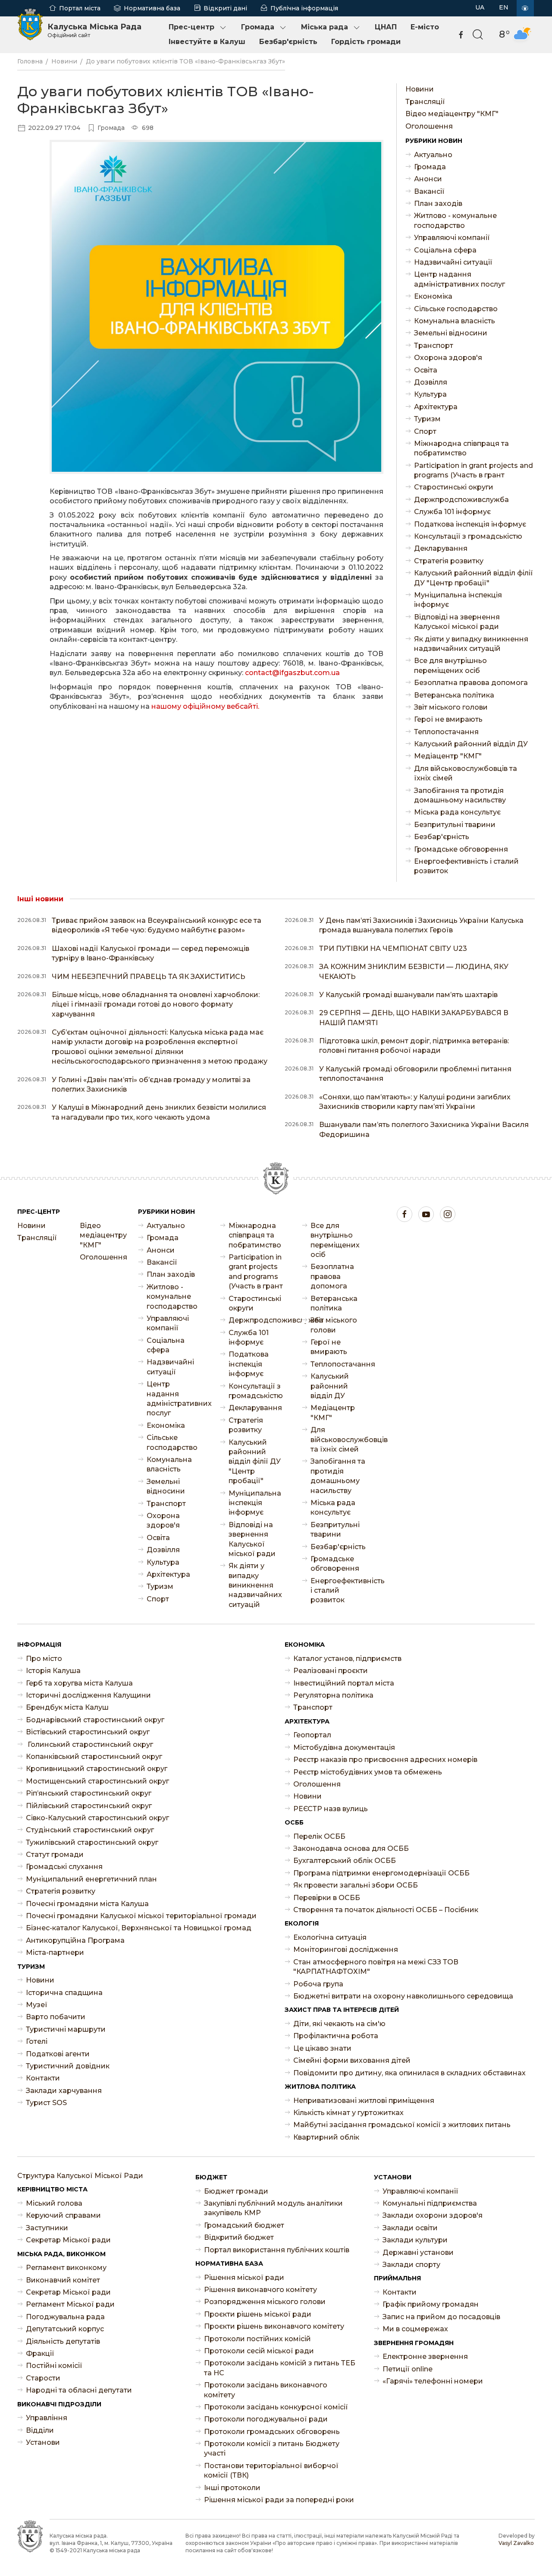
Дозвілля (431, 382)
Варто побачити (56, 2017)
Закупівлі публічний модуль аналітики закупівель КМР (273, 2208)
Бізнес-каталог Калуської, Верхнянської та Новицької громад (139, 1928)
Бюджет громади (236, 2191)
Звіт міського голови (451, 707)
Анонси (428, 179)
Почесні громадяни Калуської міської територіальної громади (141, 1916)
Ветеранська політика (454, 695)
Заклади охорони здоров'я (433, 2215)
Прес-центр (191, 27)
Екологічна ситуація (330, 1937)
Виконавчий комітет (63, 2280)
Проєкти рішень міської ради (258, 2314)
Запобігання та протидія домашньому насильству (460, 795)
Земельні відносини (451, 333)
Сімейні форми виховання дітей (352, 2060)
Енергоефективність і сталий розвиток (466, 866)
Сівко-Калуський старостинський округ (97, 1818)
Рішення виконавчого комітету (260, 2290)
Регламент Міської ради (70, 2304)
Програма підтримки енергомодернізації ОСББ (381, 1873)
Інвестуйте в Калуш (207, 42)
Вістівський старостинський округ (88, 1732)
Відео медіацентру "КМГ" (452, 114)
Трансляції (425, 102)
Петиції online (408, 2369)
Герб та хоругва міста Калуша (79, 1683)
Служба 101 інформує (452, 512)
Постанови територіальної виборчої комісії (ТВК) (271, 2470)
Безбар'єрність (288, 42)
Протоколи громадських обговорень (272, 2432)
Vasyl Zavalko (516, 2543)
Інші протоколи (232, 2488)
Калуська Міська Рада (94, 30)
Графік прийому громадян (431, 2304)
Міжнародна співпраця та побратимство (461, 448)
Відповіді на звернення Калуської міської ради (457, 622)
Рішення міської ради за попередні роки (279, 2500)
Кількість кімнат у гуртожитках (348, 2113)
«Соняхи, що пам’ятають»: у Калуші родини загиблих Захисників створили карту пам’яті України (415, 1102)
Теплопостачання (446, 732)
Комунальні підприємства (430, 2203)
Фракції (40, 2353)
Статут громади (55, 1855)
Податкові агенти (58, 2054)
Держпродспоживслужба (461, 500)
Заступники (47, 2228)
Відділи (40, 2430)
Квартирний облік (326, 2137)
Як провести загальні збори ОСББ (356, 1885)
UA (480, 7)
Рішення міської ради (244, 2278)
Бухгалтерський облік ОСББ (345, 1861)
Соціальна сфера (445, 250)
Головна (30, 61)
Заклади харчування (64, 2091)
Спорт (425, 431)
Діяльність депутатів (63, 2341)
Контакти (43, 2078)
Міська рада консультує (457, 812)
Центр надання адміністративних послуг (459, 279)
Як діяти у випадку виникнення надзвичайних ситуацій (471, 644)
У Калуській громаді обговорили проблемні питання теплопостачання (415, 1074)
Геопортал (312, 1735)
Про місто (44, 1659)
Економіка (433, 296)
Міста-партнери (55, 1953)
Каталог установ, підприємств (347, 1659)
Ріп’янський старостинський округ (89, 1793)
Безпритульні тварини (455, 825)
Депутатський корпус (65, 2329)
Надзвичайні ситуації (453, 262)
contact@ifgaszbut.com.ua (292, 673)
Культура (430, 394)
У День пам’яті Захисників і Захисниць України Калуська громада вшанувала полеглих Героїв (421, 925)
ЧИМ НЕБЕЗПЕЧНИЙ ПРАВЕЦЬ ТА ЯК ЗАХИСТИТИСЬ (149, 977)
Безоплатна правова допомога (471, 683)
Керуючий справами (63, 2215)
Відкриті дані (225, 8)
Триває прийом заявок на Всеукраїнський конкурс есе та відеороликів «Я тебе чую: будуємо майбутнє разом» (157, 925)
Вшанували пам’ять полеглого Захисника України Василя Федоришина (424, 1129)
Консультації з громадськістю (468, 536)
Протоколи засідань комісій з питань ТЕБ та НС (280, 2368)
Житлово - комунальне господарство (455, 220)
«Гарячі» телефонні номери (433, 2381)
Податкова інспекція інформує (470, 524)
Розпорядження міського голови (265, 2302)
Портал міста (80, 8)
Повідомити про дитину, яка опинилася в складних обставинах (409, 2073)
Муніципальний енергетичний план (91, 1879)
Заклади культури (415, 2240)
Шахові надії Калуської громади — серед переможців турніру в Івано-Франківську (151, 953)
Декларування (441, 548)
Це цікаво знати (322, 2048)
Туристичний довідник (68, 2066)
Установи (43, 2442)
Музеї (37, 2005)
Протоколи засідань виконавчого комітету (266, 2390)
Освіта (426, 370)
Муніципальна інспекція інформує (458, 600)
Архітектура (436, 407)
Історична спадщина (64, 1993)
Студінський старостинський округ (90, 1830)
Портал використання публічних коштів (277, 2250)
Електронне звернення (425, 2357)
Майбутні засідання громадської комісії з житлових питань (402, 2125)
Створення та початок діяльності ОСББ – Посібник (386, 1910)
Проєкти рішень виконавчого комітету (274, 2326)
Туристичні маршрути (66, 2029)
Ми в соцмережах (415, 2329)
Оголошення (429, 126)
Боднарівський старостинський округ (95, 1720)
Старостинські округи (454, 487)
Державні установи (418, 2252)
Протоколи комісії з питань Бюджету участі (272, 2448)
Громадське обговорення (461, 849)
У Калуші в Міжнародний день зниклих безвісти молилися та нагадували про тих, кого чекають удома (159, 1112)
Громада (258, 27)
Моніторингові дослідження (346, 1949)
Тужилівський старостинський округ (92, 1842)
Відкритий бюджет (239, 2237)
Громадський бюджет (244, 2225)
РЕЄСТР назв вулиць (331, 1809)
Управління (47, 2418)
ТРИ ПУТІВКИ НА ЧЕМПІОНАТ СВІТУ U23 (393, 949)
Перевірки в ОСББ (327, 1898)
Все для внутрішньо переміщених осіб (450, 665)
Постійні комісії (54, 2366)
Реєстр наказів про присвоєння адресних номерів (385, 1760)
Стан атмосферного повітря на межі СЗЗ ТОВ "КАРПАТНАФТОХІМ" (376, 1967)
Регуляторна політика (333, 1695)
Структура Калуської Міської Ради (80, 2176)
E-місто (425, 27)
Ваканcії (429, 191)
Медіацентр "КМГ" (448, 756)
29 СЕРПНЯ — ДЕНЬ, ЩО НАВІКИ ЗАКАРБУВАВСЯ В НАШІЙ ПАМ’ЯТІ (414, 1018)
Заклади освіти (410, 2228)
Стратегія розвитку (449, 561)
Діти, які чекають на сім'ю (339, 2024)
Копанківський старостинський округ (94, 1757)
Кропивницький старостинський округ (97, 1769)
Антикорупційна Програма (75, 1940)
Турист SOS (46, 2103)
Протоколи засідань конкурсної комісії (276, 2407)
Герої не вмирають (448, 719)
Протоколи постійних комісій (257, 2339)
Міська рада (325, 27)
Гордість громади (366, 42)
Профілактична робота (336, 2036)
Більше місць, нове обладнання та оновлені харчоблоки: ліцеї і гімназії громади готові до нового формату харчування (156, 1004)
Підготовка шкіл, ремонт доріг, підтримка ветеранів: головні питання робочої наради (414, 1046)
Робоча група (318, 1984)
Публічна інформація (304, 8)
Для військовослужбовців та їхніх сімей (466, 773)
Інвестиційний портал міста (344, 1683)
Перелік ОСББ (319, 1836)
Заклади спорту (411, 2265)
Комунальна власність (455, 321)
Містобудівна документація (344, 1747)
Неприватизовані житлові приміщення (364, 2101)
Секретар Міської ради (68, 2240)
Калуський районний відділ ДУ (471, 744)
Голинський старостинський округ (89, 1744)
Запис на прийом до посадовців (441, 2317)
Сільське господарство (456, 309)
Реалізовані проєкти (331, 1671)
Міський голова (54, 2203)
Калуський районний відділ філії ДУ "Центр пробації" (474, 578)
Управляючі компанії (452, 238)
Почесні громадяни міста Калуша (87, 1904)
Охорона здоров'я (448, 358)
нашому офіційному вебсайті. (205, 706)
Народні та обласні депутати (79, 2390)
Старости (43, 2378)
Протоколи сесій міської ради (259, 2351)
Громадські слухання (64, 1867)
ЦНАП (386, 27)
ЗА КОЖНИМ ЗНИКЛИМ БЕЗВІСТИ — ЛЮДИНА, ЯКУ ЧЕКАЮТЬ (414, 971)
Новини (64, 61)
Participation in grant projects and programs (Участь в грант (474, 470)
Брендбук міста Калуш (67, 1707)
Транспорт (434, 346)
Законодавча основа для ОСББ (351, 1848)
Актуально (433, 155)
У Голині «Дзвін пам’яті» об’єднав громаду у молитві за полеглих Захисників (151, 1084)
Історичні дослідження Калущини (88, 1695)
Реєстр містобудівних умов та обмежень (368, 1772)
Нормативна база (152, 8)
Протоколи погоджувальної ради (266, 2419)
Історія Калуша (53, 1671)
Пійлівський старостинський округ (89, 1806)
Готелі (37, 2041)
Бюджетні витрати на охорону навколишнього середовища (403, 1996)
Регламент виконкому (66, 2268)
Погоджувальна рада (65, 2317)
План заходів (438, 204)
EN (504, 7)
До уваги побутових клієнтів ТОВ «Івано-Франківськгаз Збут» (185, 61)
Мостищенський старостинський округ (97, 1781)
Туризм (427, 419)
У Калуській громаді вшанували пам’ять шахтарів (408, 995)
